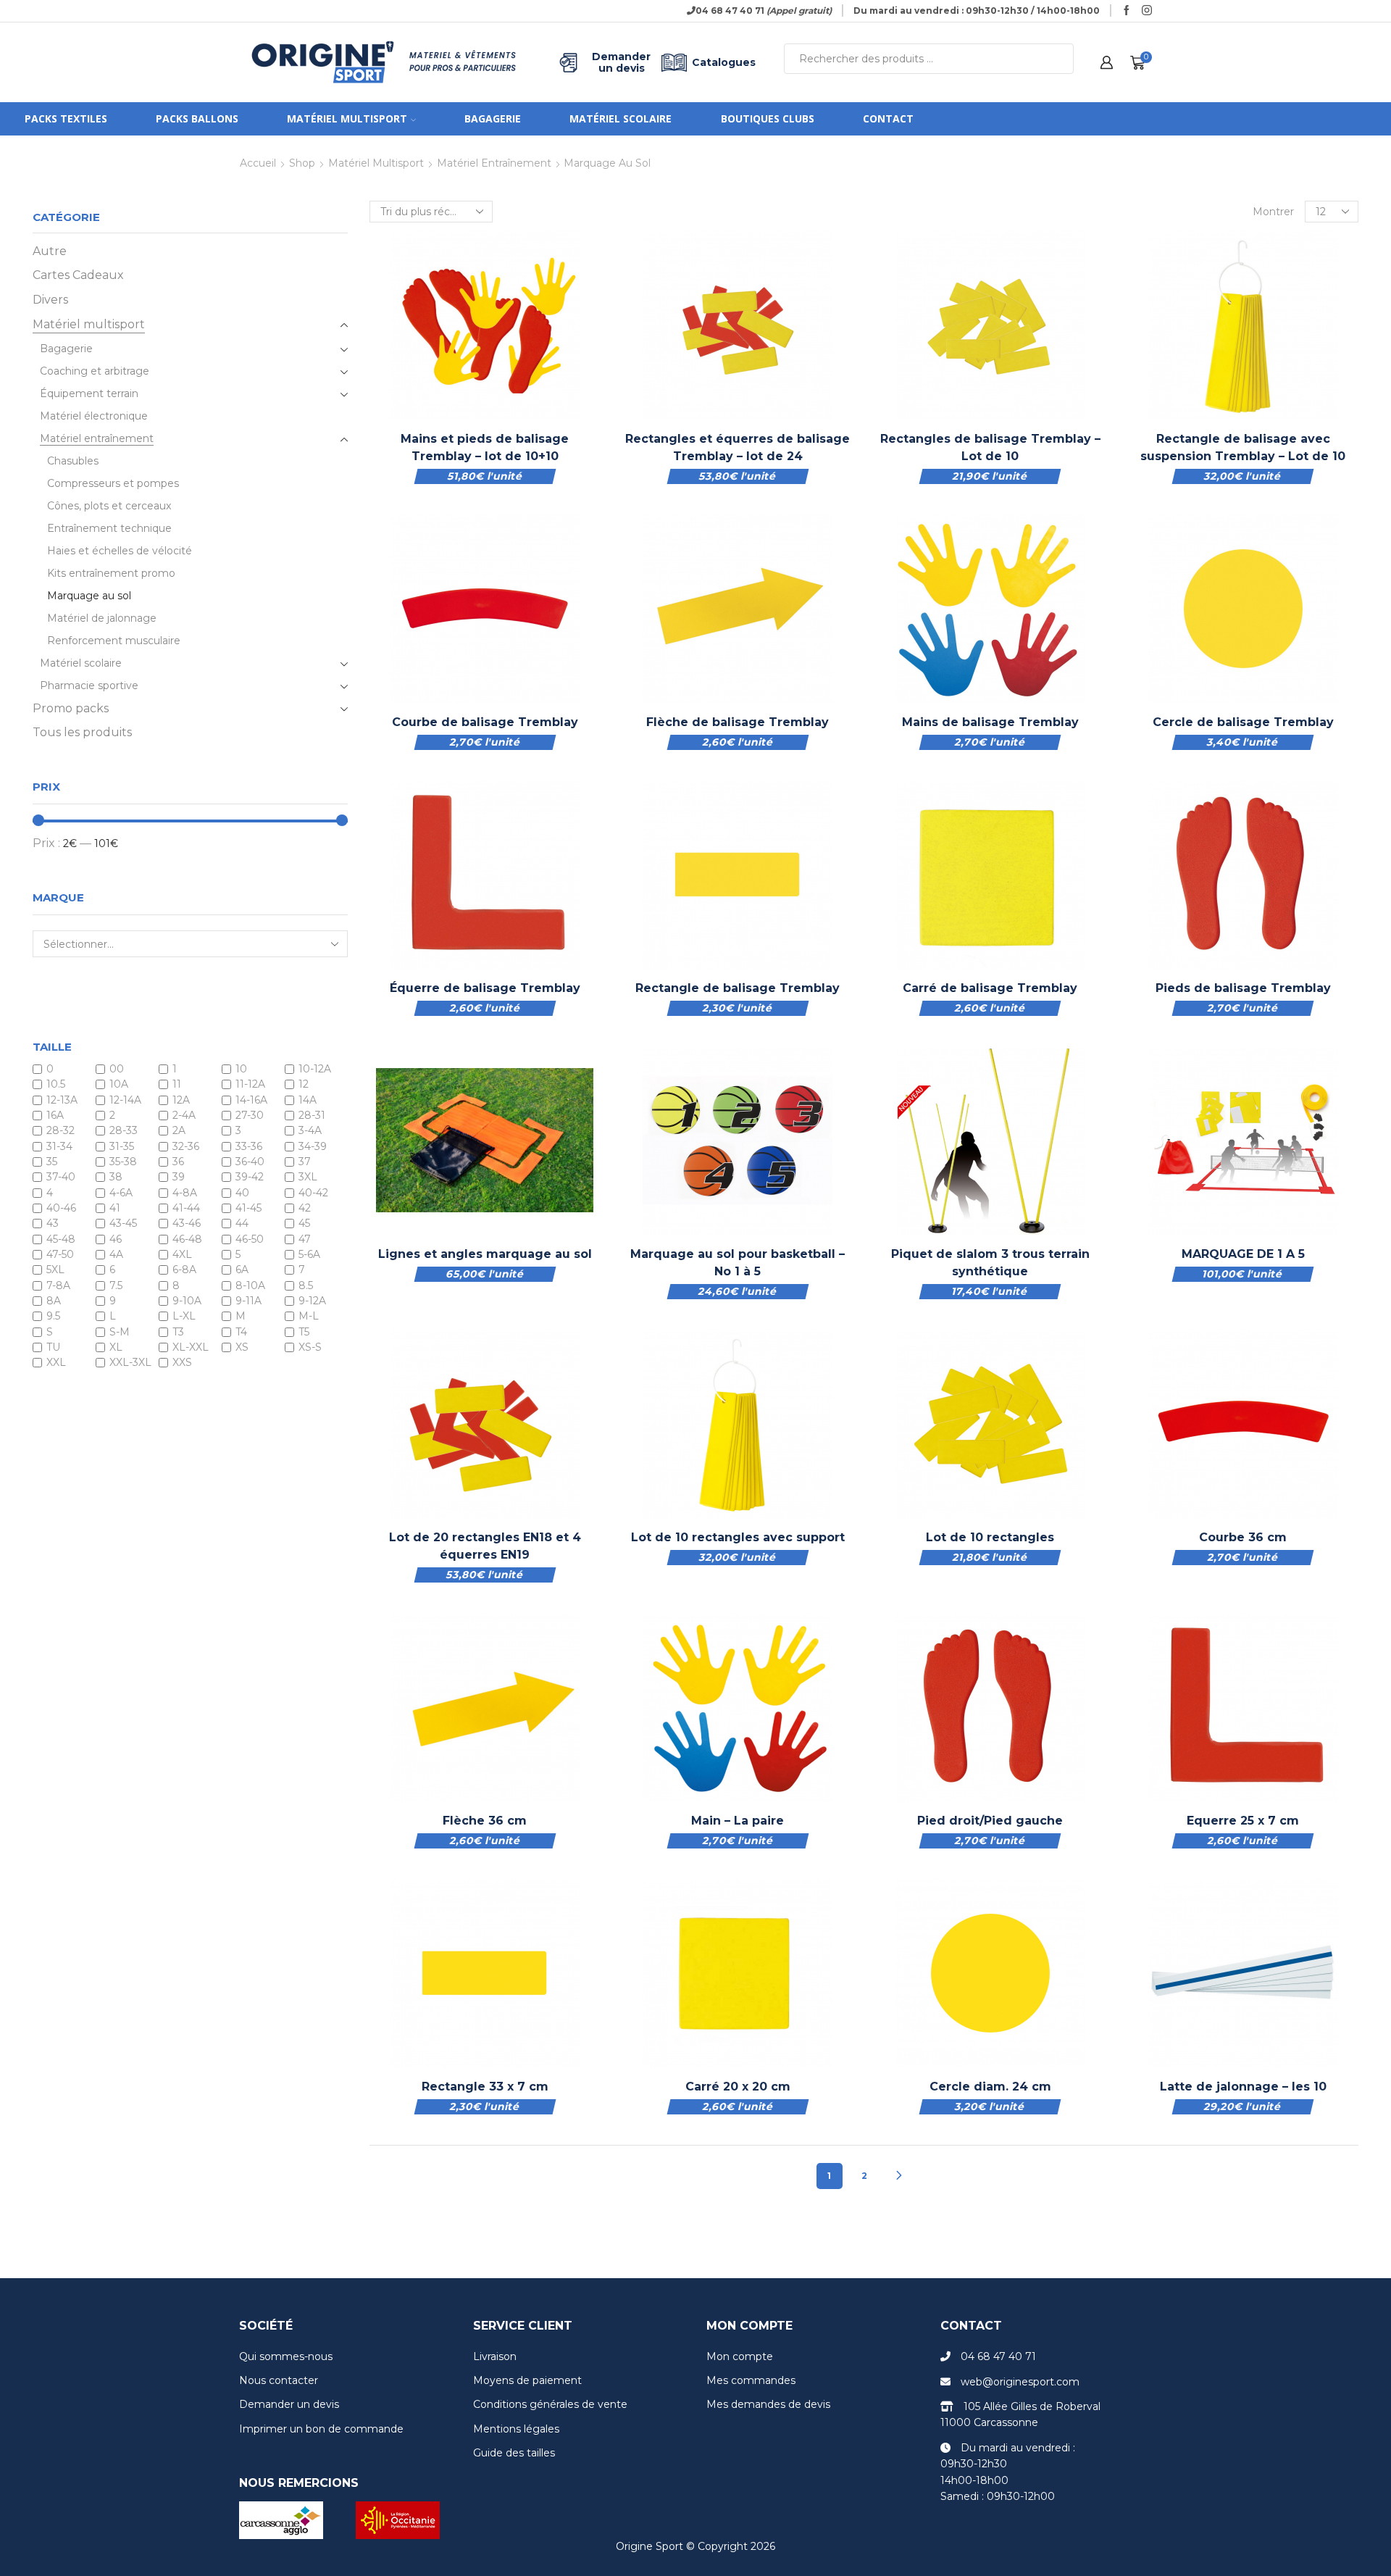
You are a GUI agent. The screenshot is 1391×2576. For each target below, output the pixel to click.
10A (119, 1085)
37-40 (61, 1177)
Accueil (258, 163)
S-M (120, 1332)
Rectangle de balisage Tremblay (738, 988)
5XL (55, 1270)
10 (241, 1069)
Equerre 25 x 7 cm (1243, 1821)
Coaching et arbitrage (95, 371)
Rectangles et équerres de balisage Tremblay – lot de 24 (738, 447)
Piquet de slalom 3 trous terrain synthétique (990, 1263)
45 (304, 1224)
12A (181, 1100)
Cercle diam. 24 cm (990, 2087)
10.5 (56, 1085)
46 (116, 1239)
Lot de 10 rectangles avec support (738, 1537)
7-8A (58, 1285)
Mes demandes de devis (768, 2404)
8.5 (306, 1285)
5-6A (309, 1254)
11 (177, 1085)
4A (116, 1254)
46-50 (250, 1239)
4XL (182, 1254)
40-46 (61, 1208)
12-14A (125, 1100)
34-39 (313, 1146)
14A (308, 1100)
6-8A (184, 1270)
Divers (50, 300)
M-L (309, 1317)
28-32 (60, 1131)
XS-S (310, 1347)
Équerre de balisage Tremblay (485, 988)
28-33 (124, 1131)
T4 (241, 1332)
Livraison (495, 2356)
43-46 (187, 1224)
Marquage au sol (89, 596)
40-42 (313, 1193)
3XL (308, 1177)
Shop (302, 163)
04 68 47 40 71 (998, 2356)
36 (178, 1162)
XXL (56, 1363)
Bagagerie (493, 118)
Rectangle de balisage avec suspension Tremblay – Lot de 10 (1243, 447)
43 (53, 1224)
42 (305, 1208)
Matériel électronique (94, 416)
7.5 (116, 1285)
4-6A (121, 1193)
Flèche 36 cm (485, 1821)
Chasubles (73, 461)
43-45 (123, 1224)
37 (305, 1162)
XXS (182, 1363)
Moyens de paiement (527, 2380)
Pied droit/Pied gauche (990, 1821)
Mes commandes (751, 2380)
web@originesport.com (1020, 2382)
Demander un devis (621, 62)
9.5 (53, 1317)
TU (53, 1347)
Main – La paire (738, 1821)
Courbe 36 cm (1243, 1537)
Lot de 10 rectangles (990, 1537)
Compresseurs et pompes (113, 483)
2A (179, 1131)
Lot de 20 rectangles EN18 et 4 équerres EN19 (485, 1546)
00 (117, 1069)
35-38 (123, 1162)
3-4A (310, 1131)
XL (116, 1347)
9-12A (312, 1301)
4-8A (185, 1193)
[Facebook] (1127, 11)
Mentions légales (516, 2429)
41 (115, 1208)
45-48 (61, 1239)
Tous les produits (82, 732)
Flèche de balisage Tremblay (738, 722)
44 (242, 1224)
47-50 (60, 1254)
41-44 (186, 1208)
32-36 (186, 1146)
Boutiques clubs (768, 118)
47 (305, 1239)
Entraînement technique (109, 528)
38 (116, 1177)
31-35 (122, 1146)
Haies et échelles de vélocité (120, 551)
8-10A (250, 1285)
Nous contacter (279, 2380)
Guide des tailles (514, 2453)
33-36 (249, 1146)
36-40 (250, 1162)
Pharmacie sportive (89, 685)
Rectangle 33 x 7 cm (485, 2087)
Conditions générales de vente (550, 2404)
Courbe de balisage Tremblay (485, 722)
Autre (50, 251)
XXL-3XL (130, 1363)
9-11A (248, 1301)
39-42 (250, 1177)
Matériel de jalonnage (102, 618)
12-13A (62, 1100)
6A (242, 1270)
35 (52, 1162)
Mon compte (740, 2356)
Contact (888, 118)
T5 (304, 1332)
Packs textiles (66, 118)
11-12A (250, 1085)
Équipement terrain (89, 393)
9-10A (187, 1301)
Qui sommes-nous (286, 2356)
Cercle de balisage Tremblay (1243, 722)
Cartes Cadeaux (78, 275)
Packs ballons (197, 118)
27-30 (250, 1115)
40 (242, 1193)
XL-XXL (191, 1347)
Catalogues (724, 62)
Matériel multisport (347, 118)
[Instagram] (1147, 11)
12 (304, 1085)
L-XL (184, 1317)
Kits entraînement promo (111, 573)
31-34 (59, 1146)
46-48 (187, 1239)
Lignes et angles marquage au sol (485, 1254)
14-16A (251, 1100)
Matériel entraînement (494, 163)
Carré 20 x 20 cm (738, 2087)
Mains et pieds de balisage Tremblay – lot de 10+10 (485, 447)
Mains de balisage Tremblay (990, 722)
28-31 (312, 1115)
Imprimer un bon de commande (321, 2429)
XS (242, 1347)
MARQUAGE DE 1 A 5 (1243, 1254)
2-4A (184, 1115)
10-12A (315, 1069)
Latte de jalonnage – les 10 (1243, 2087)
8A (54, 1301)
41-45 (248, 1208)
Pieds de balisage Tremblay (1243, 988)
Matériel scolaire (621, 118)
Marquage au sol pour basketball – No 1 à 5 (738, 1263)
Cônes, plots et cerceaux (109, 506)
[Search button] (1058, 59)
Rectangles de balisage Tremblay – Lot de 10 (990, 447)
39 (179, 1177)
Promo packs (71, 708)
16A (55, 1115)
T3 (178, 1332)
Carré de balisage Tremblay (990, 988)
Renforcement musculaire (114, 641)
